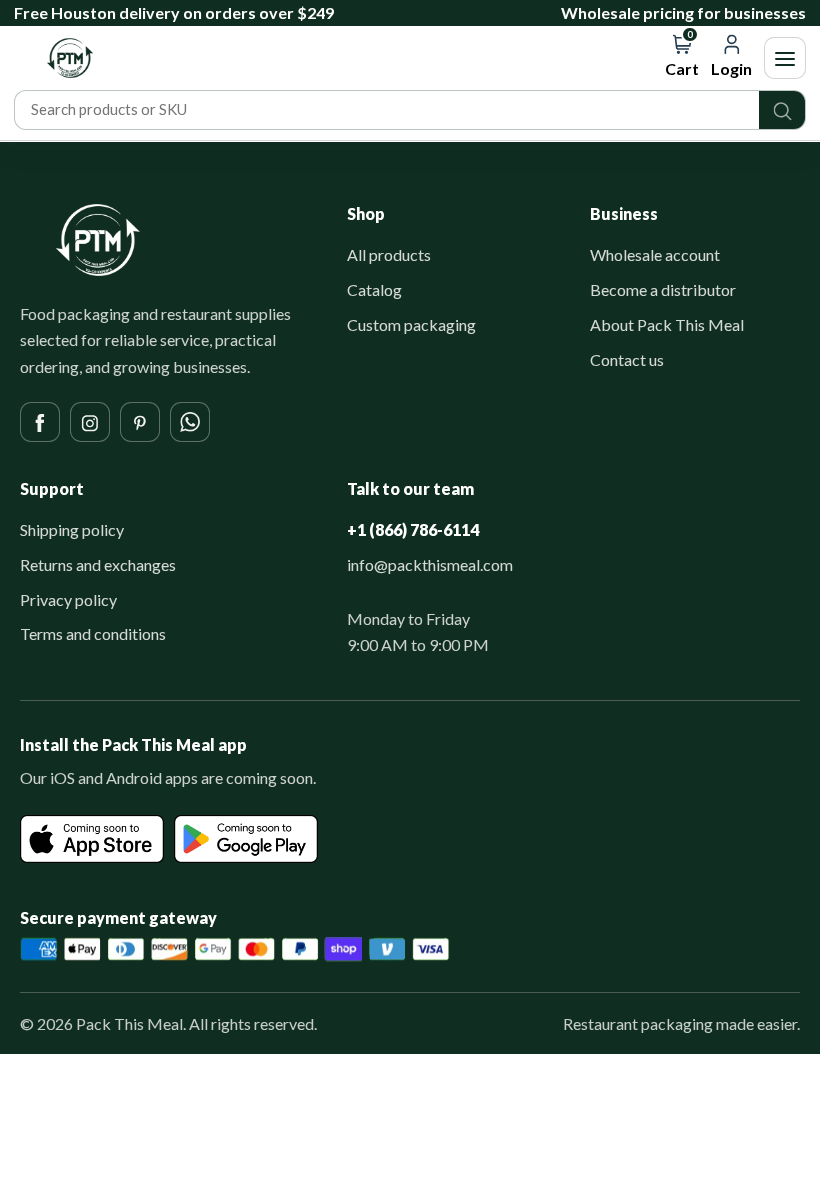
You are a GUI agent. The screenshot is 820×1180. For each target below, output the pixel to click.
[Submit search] (782, 110)
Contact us (627, 359)
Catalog (374, 289)
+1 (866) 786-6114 (413, 529)
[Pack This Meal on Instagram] (90, 422)
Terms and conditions (93, 633)
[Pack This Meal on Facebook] (40, 422)
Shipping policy (72, 529)
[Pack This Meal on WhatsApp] (190, 422)
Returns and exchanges (98, 564)
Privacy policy (68, 599)
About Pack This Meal (667, 324)
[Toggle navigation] (785, 58)
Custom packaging (411, 324)
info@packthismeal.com (430, 564)
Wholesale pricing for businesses (683, 12)
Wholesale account (655, 254)
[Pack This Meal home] (98, 240)
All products (389, 254)
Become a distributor (663, 289)
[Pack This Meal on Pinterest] (140, 422)
